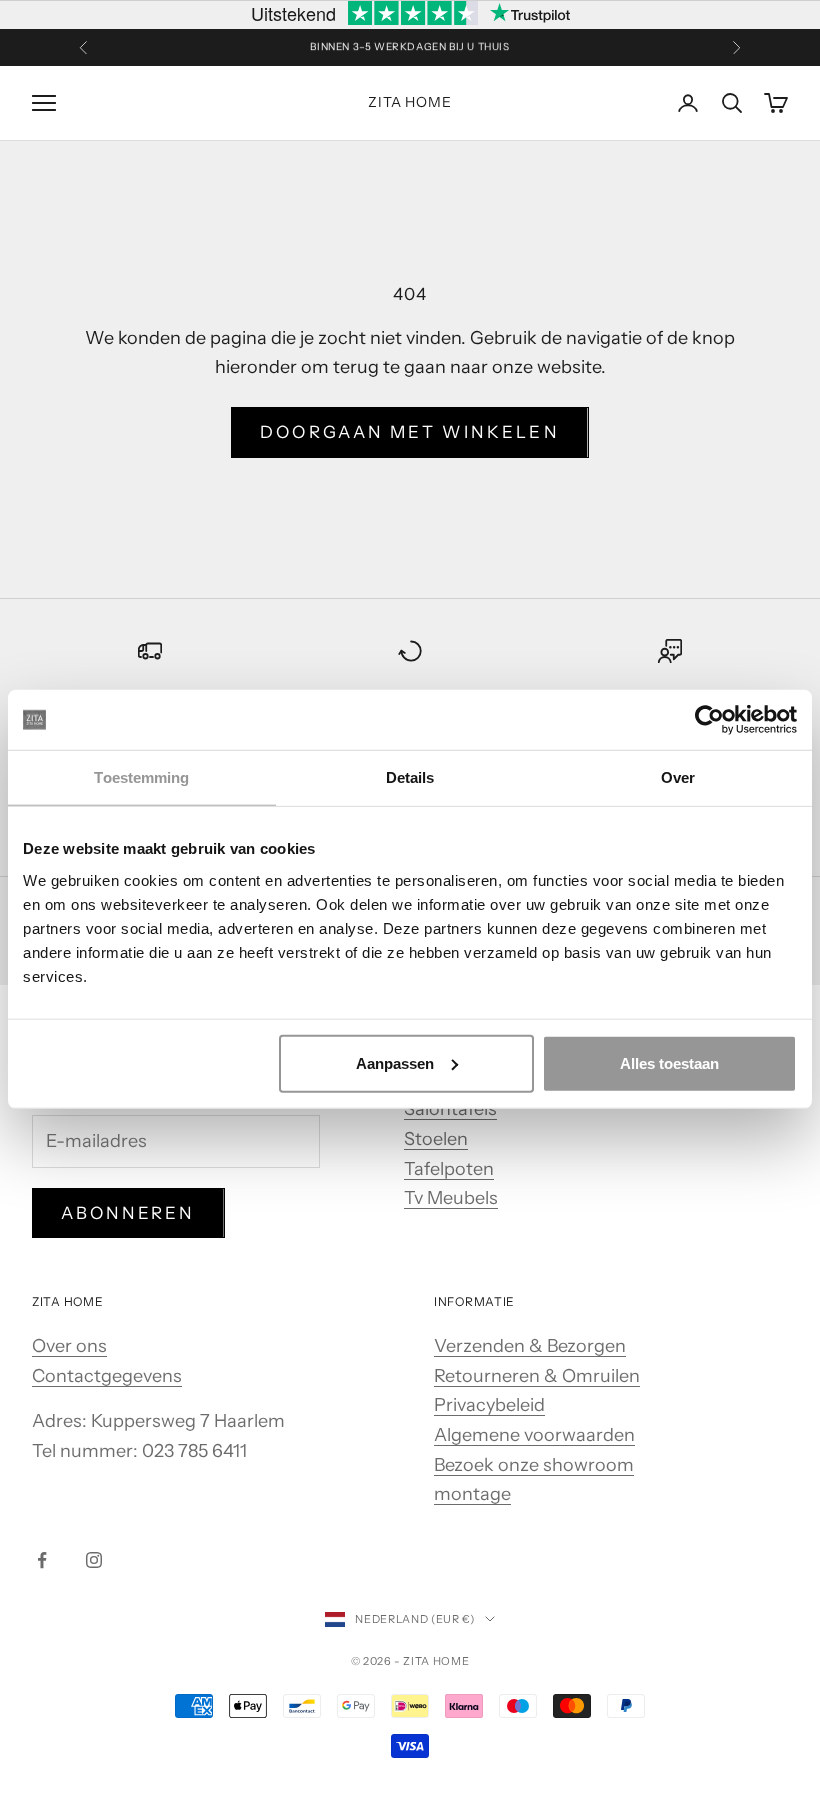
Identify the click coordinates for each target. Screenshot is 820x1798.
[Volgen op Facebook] (42, 1560)
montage (472, 1494)
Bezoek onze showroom (534, 1465)
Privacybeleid (489, 1405)
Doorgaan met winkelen (409, 432)
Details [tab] (410, 777)
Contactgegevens (107, 1376)
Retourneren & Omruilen (537, 1376)
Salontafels (450, 1109)
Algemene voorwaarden (534, 1435)
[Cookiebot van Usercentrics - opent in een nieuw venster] (709, 720)
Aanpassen (395, 1062)
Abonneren (128, 1213)
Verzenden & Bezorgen (530, 1346)
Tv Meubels (451, 1198)
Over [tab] (678, 777)
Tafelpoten (449, 1169)
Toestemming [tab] (141, 777)
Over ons (69, 1346)
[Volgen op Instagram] (94, 1560)
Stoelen (436, 1139)
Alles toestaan (669, 1062)
